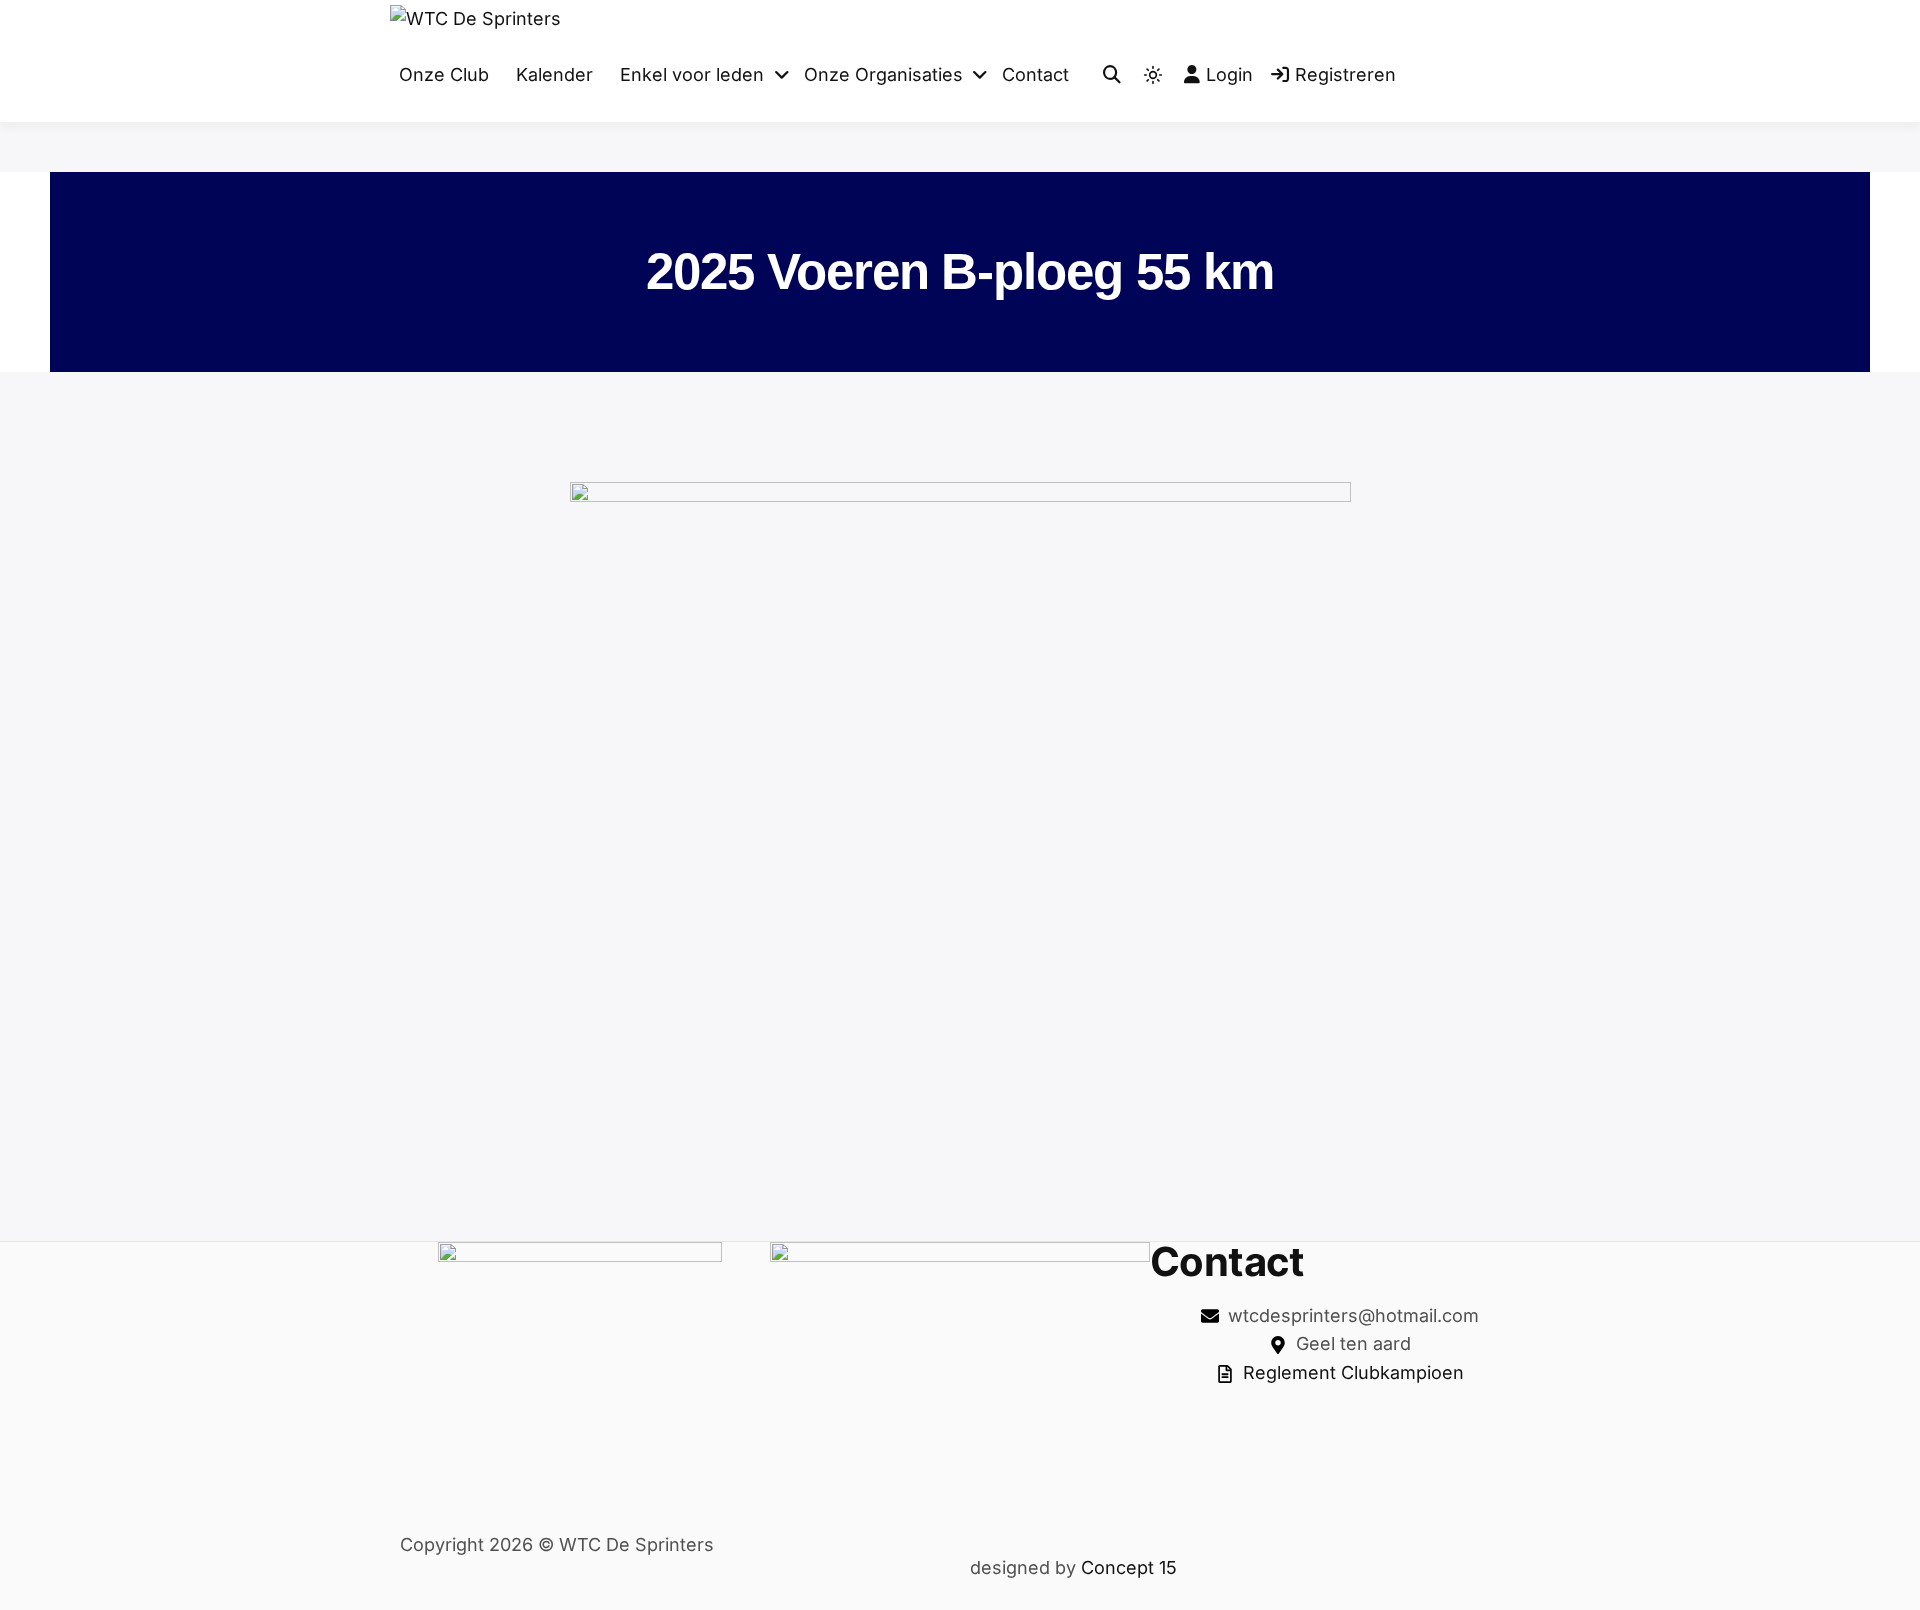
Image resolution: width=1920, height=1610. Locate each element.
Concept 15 (1126, 1567)
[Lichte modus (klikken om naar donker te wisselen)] (1153, 75)
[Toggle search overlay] (1112, 75)
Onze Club (444, 74)
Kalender (554, 74)
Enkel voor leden (692, 74)
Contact (1035, 74)
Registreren (1345, 74)
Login (1229, 74)
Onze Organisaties (883, 74)
